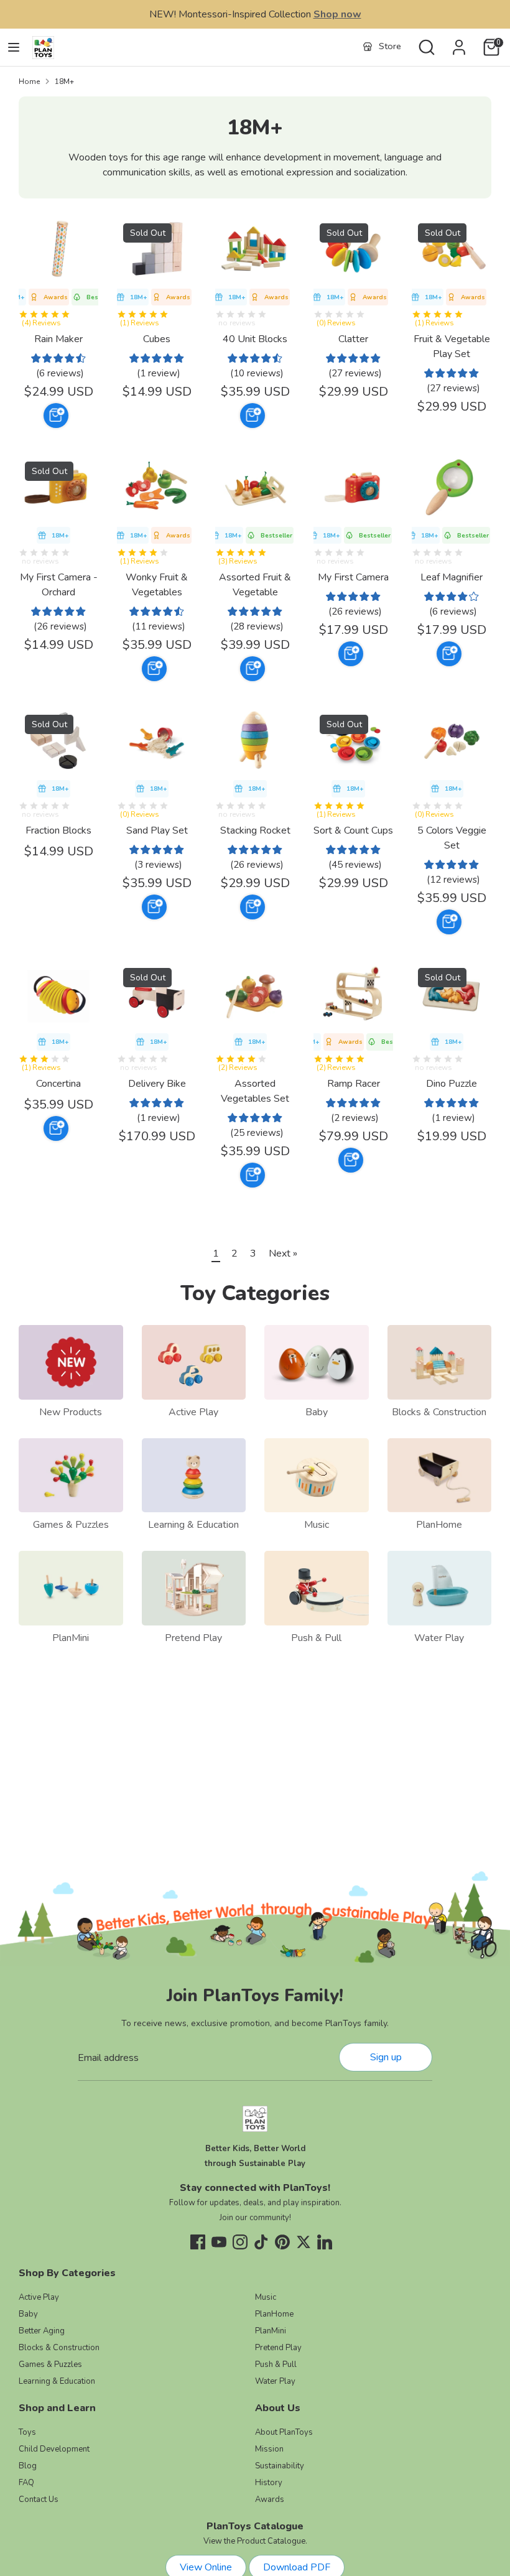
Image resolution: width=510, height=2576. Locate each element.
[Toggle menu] (14, 47)
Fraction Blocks (58, 830)
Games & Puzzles (71, 1525)
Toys (27, 2432)
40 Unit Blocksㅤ (255, 339)
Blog (28, 2466)
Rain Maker (58, 339)
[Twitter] (304, 2242)
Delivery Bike (157, 1084)
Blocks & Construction (439, 1412)
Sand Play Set (157, 830)
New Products (71, 1412)
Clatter (353, 339)
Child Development (54, 2449)
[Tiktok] (261, 2242)
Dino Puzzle (452, 1084)
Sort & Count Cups (353, 830)
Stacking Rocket (255, 830)
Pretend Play (193, 1638)
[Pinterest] (282, 2242)
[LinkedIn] (325, 2242)
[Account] (459, 42)
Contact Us (39, 2499)
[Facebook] (198, 2242)
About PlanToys (284, 2432)
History (269, 2483)
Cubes (157, 339)
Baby (317, 1412)
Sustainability (280, 2466)
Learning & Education (193, 1525)
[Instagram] (240, 2242)
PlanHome (439, 1525)
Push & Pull (316, 1638)
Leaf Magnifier (452, 577)
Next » (283, 1253)
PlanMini (71, 1638)
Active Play (193, 1412)
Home (29, 81)
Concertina (58, 1084)
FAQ (26, 2483)
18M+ (64, 81)
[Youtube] (219, 2242)
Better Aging (42, 2331)
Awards (270, 2499)
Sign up (386, 2057)
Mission (269, 2449)
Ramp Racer (354, 1084)
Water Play (439, 1638)
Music (317, 1525)
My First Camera (353, 577)
